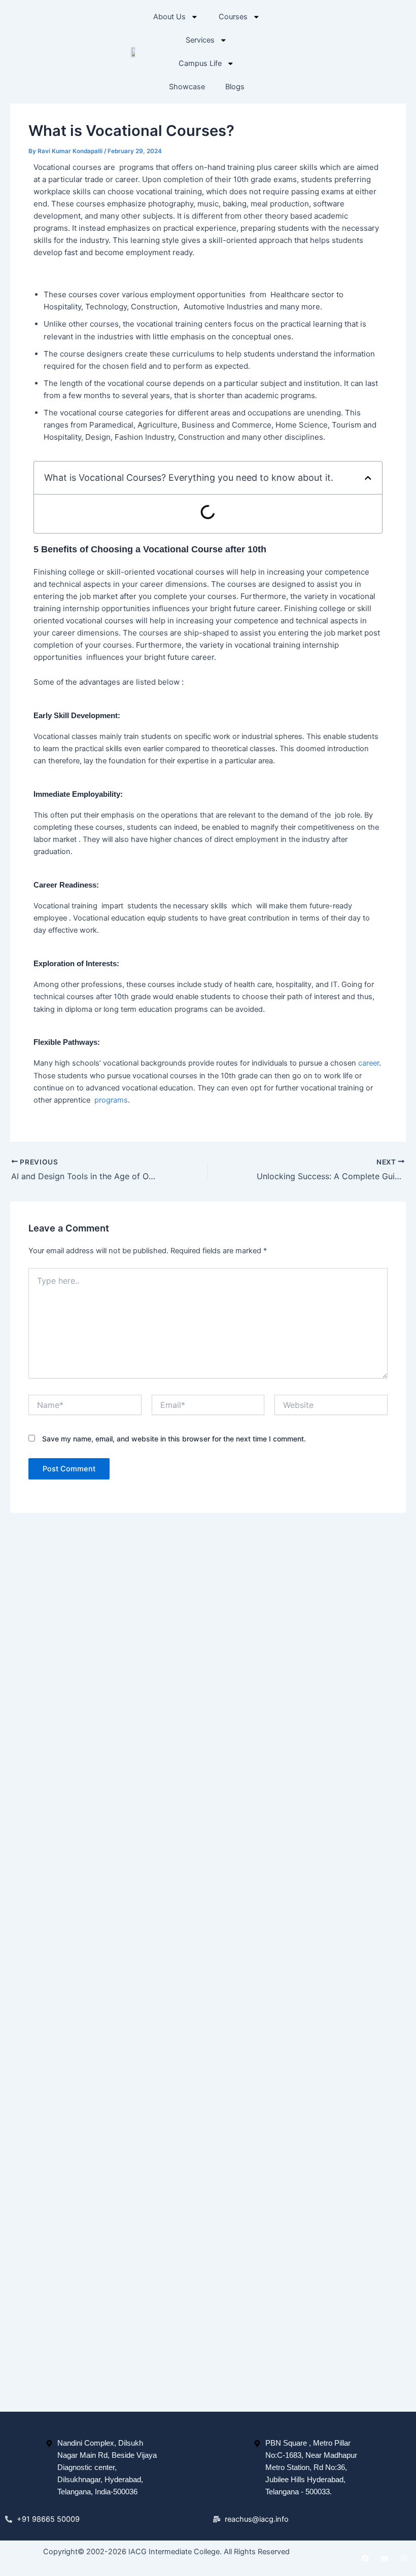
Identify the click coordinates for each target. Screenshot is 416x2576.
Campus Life (200, 63)
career (369, 1063)
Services (200, 40)
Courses (233, 17)
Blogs (235, 87)
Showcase (187, 87)
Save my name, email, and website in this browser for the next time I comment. (174, 1439)
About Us (169, 17)
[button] (368, 478)
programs (111, 1100)
